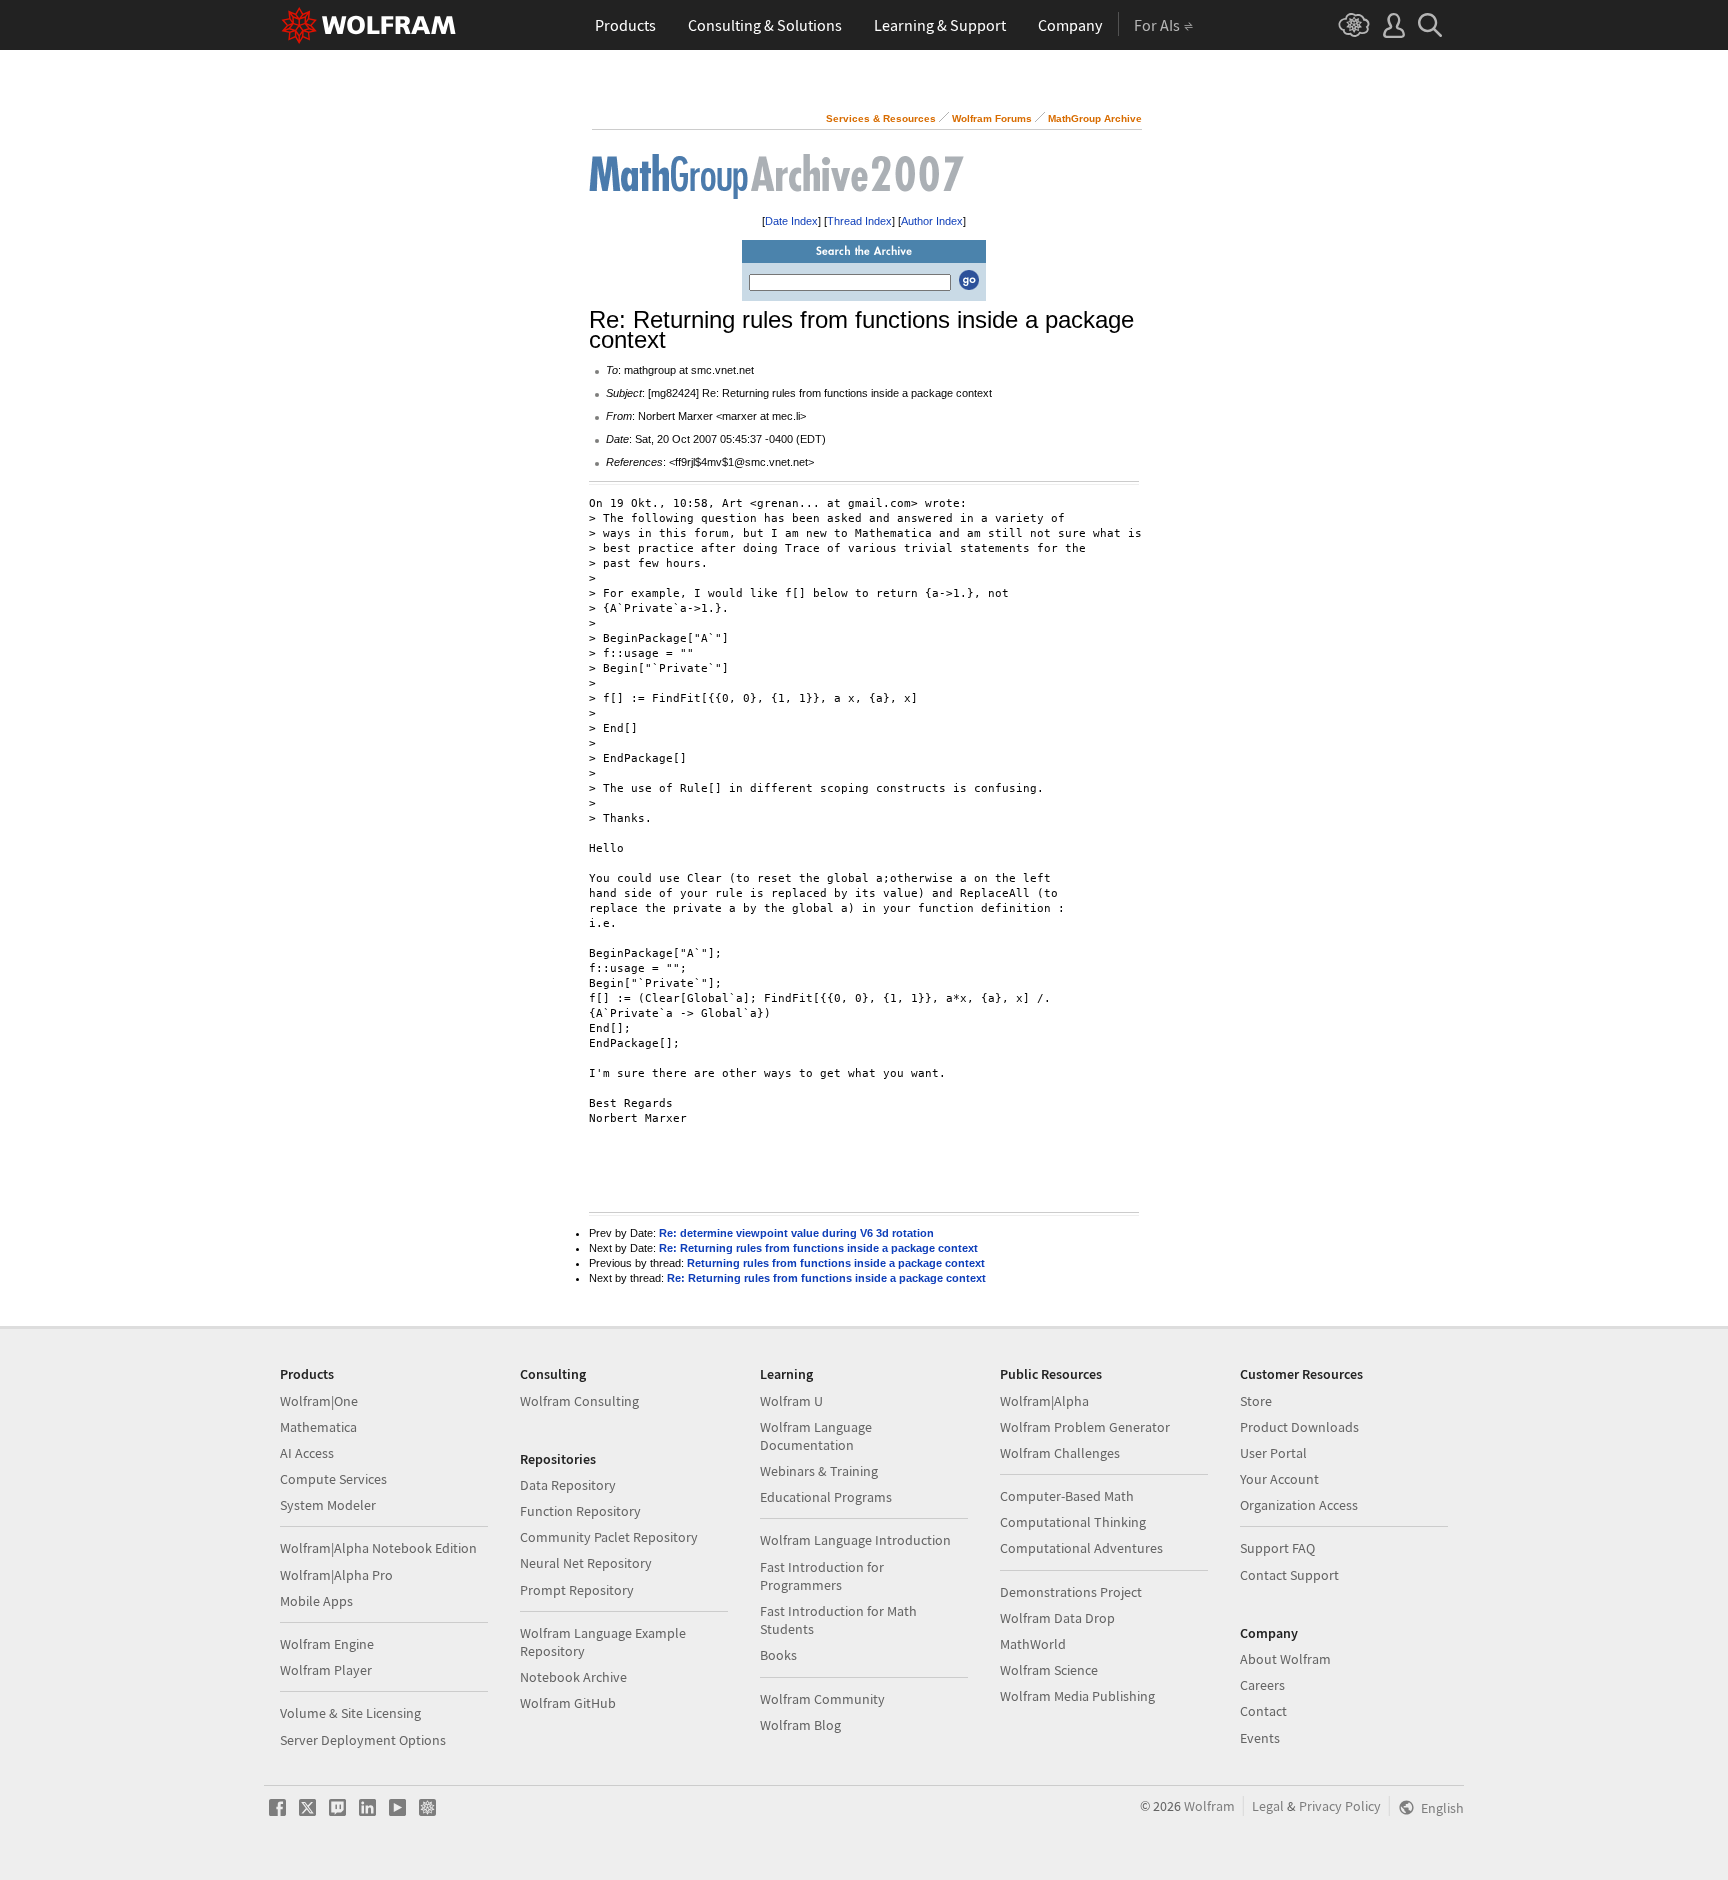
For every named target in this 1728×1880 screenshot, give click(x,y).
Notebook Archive (573, 1677)
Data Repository (568, 1485)
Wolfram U (791, 1401)
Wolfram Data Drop (1057, 1618)
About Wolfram (1285, 1659)
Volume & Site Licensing (350, 1713)
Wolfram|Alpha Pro (336, 1575)
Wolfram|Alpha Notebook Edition (378, 1548)
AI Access (307, 1453)
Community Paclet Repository (609, 1537)
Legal (1268, 1806)
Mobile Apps (316, 1601)
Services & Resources (881, 118)
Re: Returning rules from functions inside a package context (818, 1248)
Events (1260, 1738)
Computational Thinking (1073, 1522)
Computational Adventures (1081, 1548)
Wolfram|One (319, 1401)
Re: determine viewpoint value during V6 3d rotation (796, 1233)
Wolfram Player (326, 1670)
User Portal (1273, 1453)
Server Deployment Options (363, 1740)
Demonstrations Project (1071, 1592)
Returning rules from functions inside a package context (836, 1263)
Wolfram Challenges (1060, 1453)
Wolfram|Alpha (1044, 1401)
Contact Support (1289, 1575)
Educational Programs (826, 1497)
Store (1256, 1401)
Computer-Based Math (1067, 1496)
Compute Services (333, 1479)
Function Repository (580, 1511)
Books (778, 1655)
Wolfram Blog (800, 1725)
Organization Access (1299, 1505)
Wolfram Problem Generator (1085, 1427)
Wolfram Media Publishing (1077, 1696)
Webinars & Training (819, 1471)
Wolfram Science (1049, 1670)
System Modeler (328, 1505)
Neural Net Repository (586, 1563)
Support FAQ (1277, 1548)
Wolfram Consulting (579, 1401)
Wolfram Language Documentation (816, 1436)
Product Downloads (1299, 1427)
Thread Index (859, 221)
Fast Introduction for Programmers (822, 1576)
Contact (1263, 1711)
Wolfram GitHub (568, 1703)
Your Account (1279, 1479)
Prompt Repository (577, 1590)
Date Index (791, 221)
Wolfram (1209, 1806)
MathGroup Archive (1095, 118)
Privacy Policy (1340, 1806)
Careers (1262, 1685)
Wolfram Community (822, 1699)
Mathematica (318, 1427)
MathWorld (1033, 1644)
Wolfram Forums (992, 118)
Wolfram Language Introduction (855, 1540)
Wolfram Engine (327, 1644)
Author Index (932, 221)
